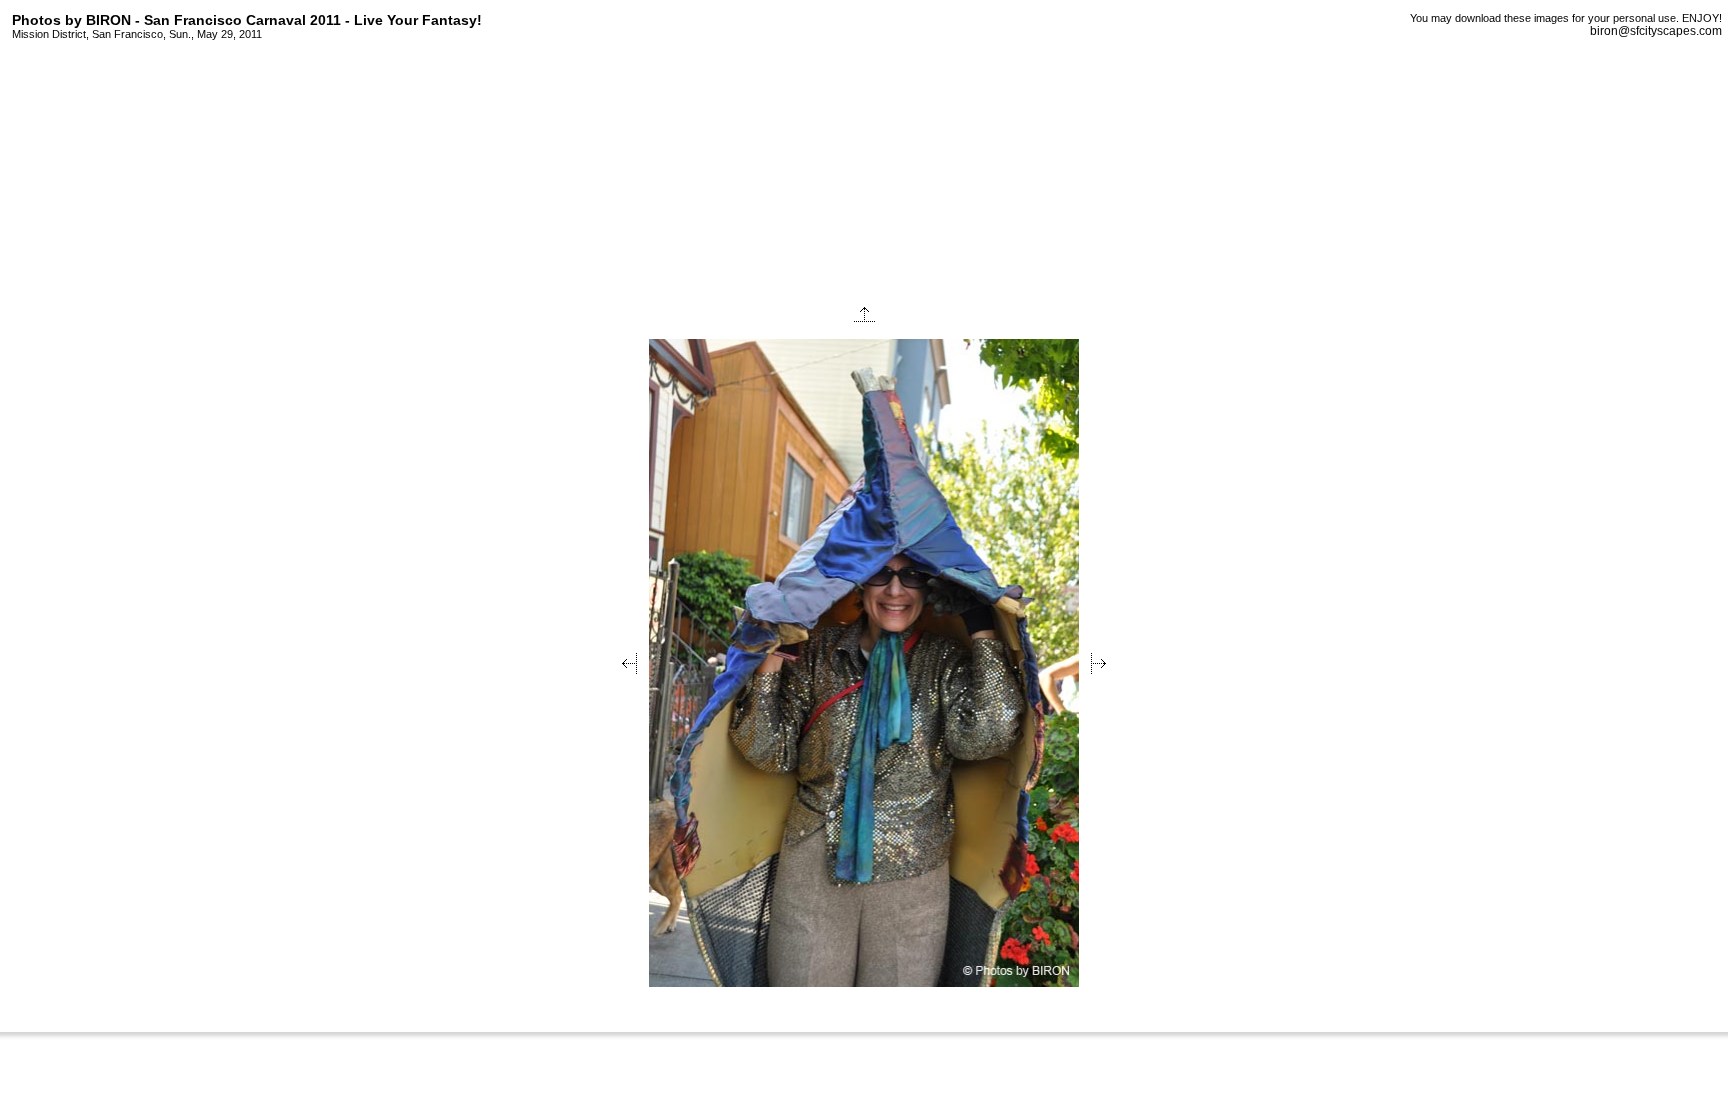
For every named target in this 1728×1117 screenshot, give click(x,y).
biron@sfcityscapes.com (1656, 31)
